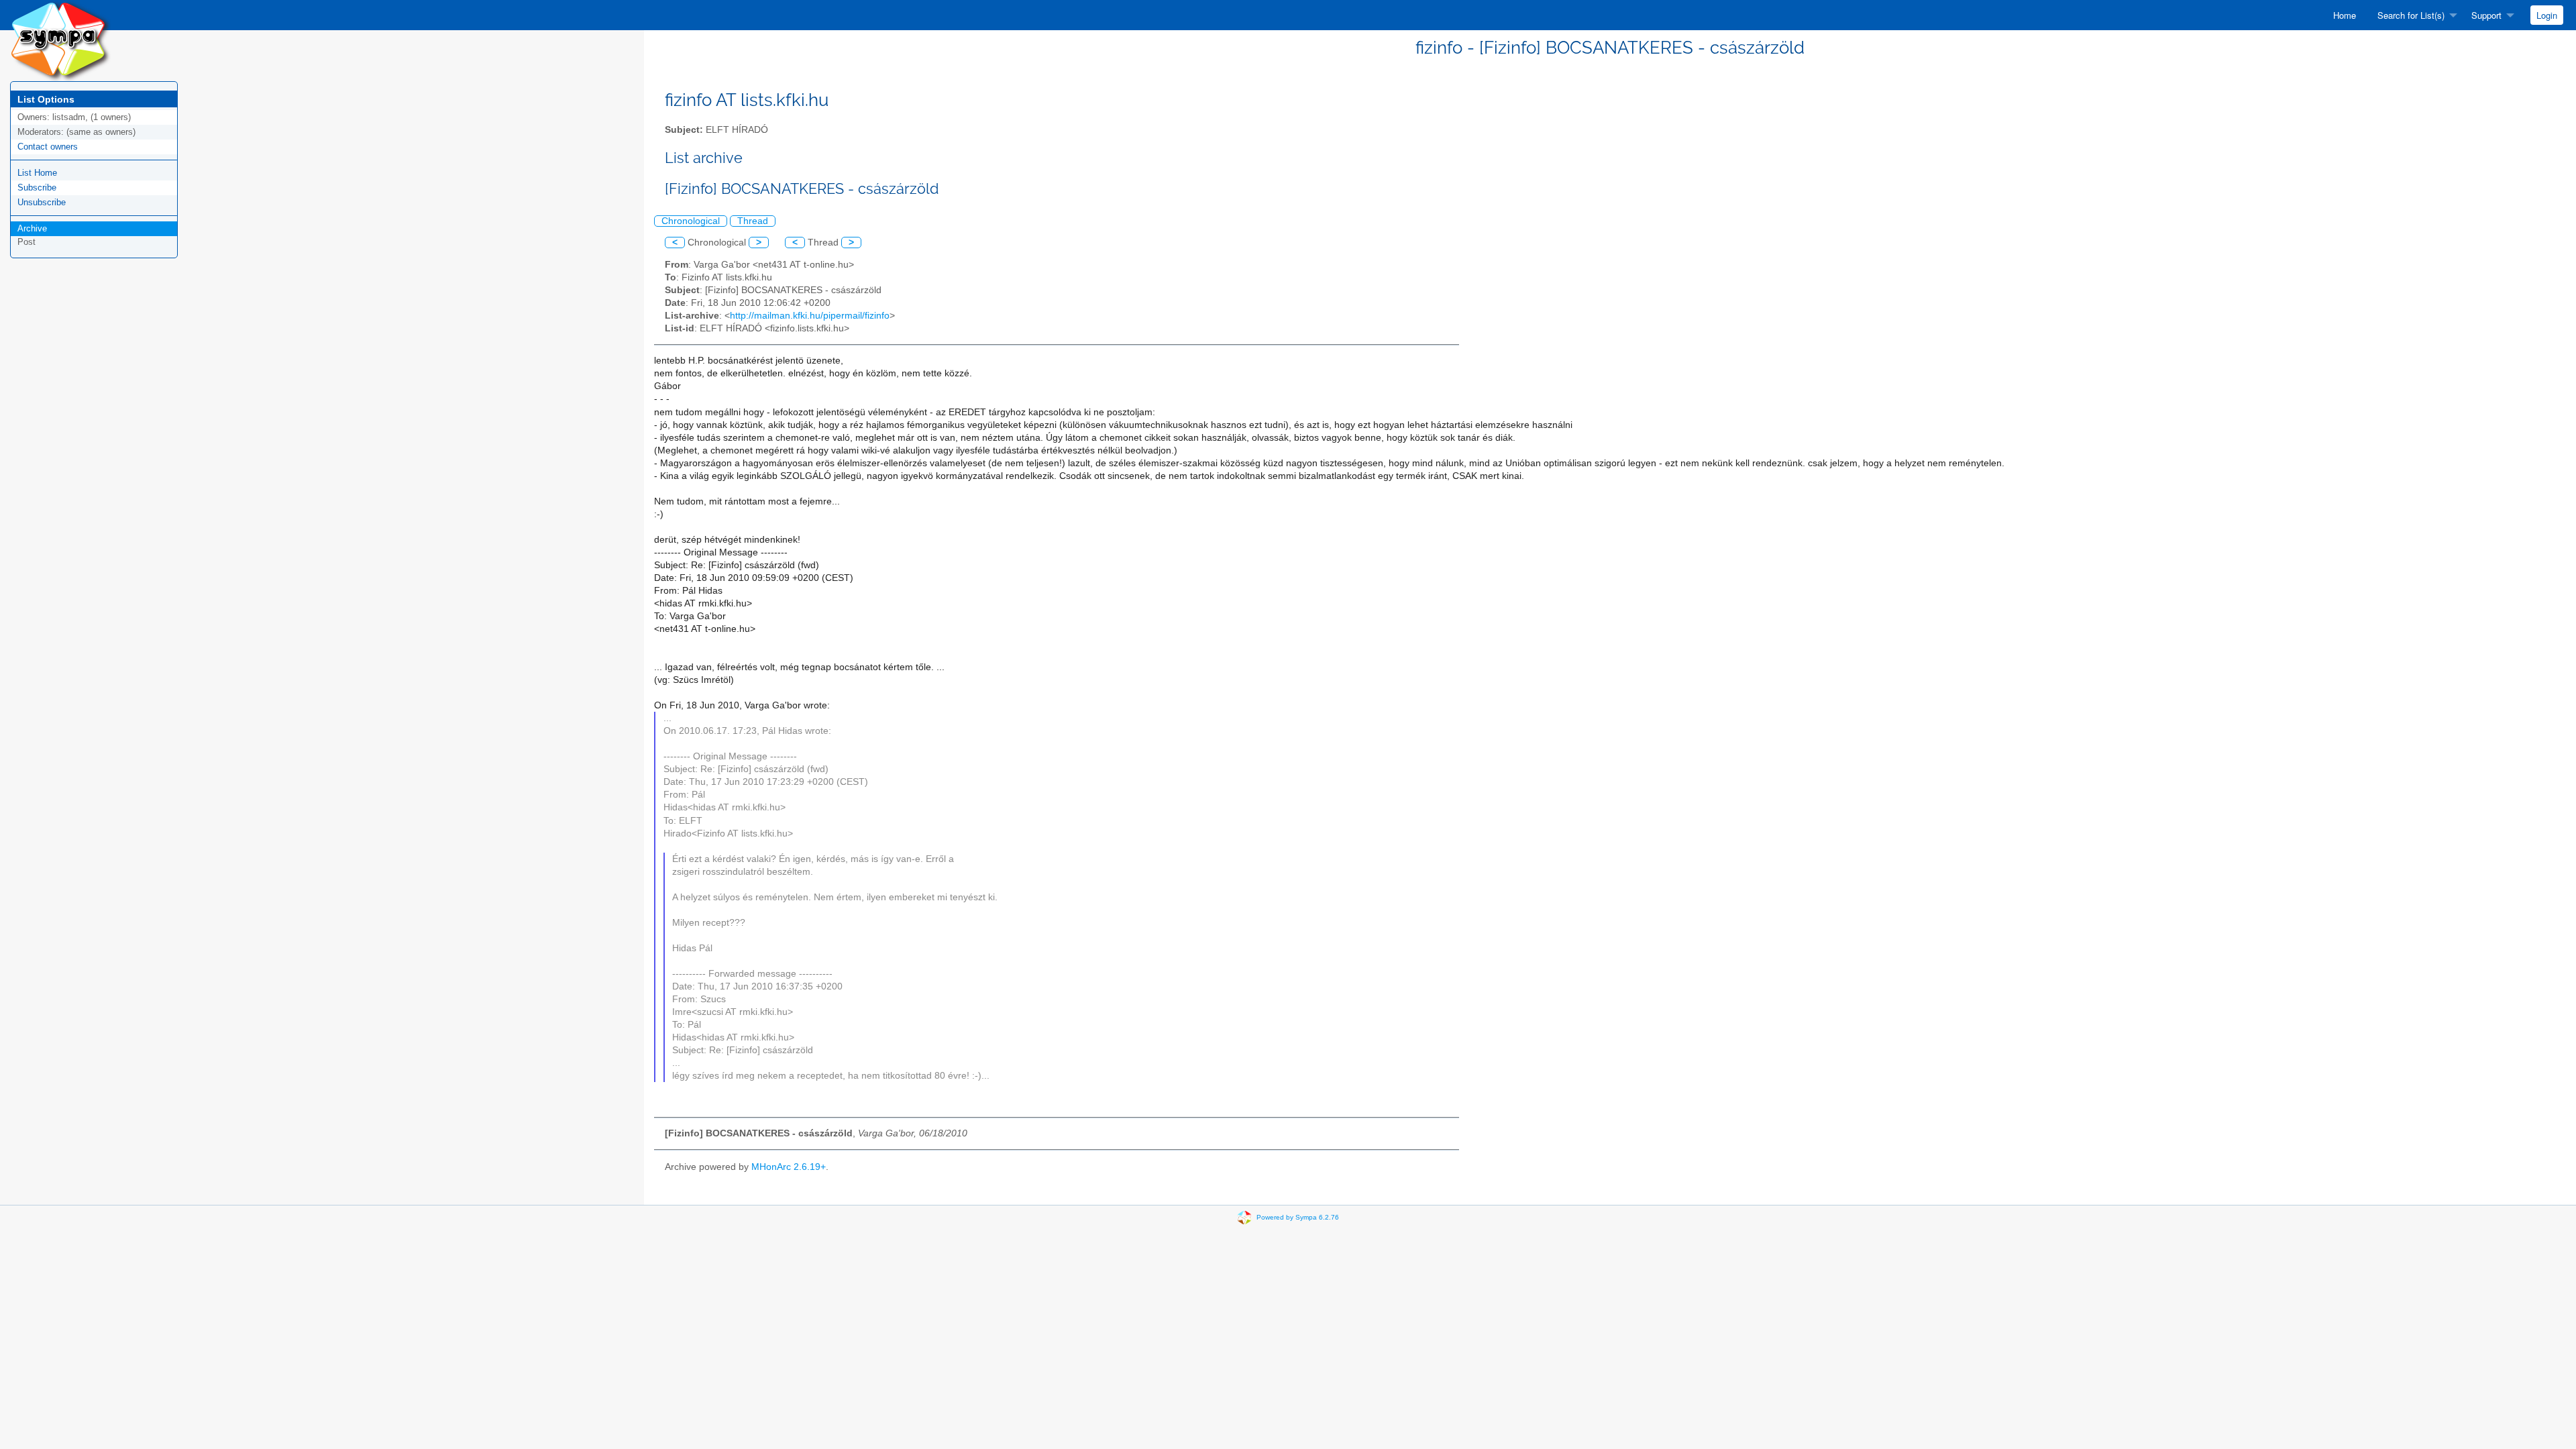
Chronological (691, 221)
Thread (753, 221)
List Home (37, 173)
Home (2345, 15)
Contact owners (48, 147)
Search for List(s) (2411, 15)
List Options (46, 99)
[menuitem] (2345, 15)
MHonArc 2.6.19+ (789, 1167)
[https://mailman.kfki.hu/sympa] (60, 40)
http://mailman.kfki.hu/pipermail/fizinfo (810, 316)
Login (2547, 15)
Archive (32, 228)
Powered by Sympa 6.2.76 (1298, 1217)
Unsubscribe (42, 202)
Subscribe (37, 187)
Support (2486, 15)
